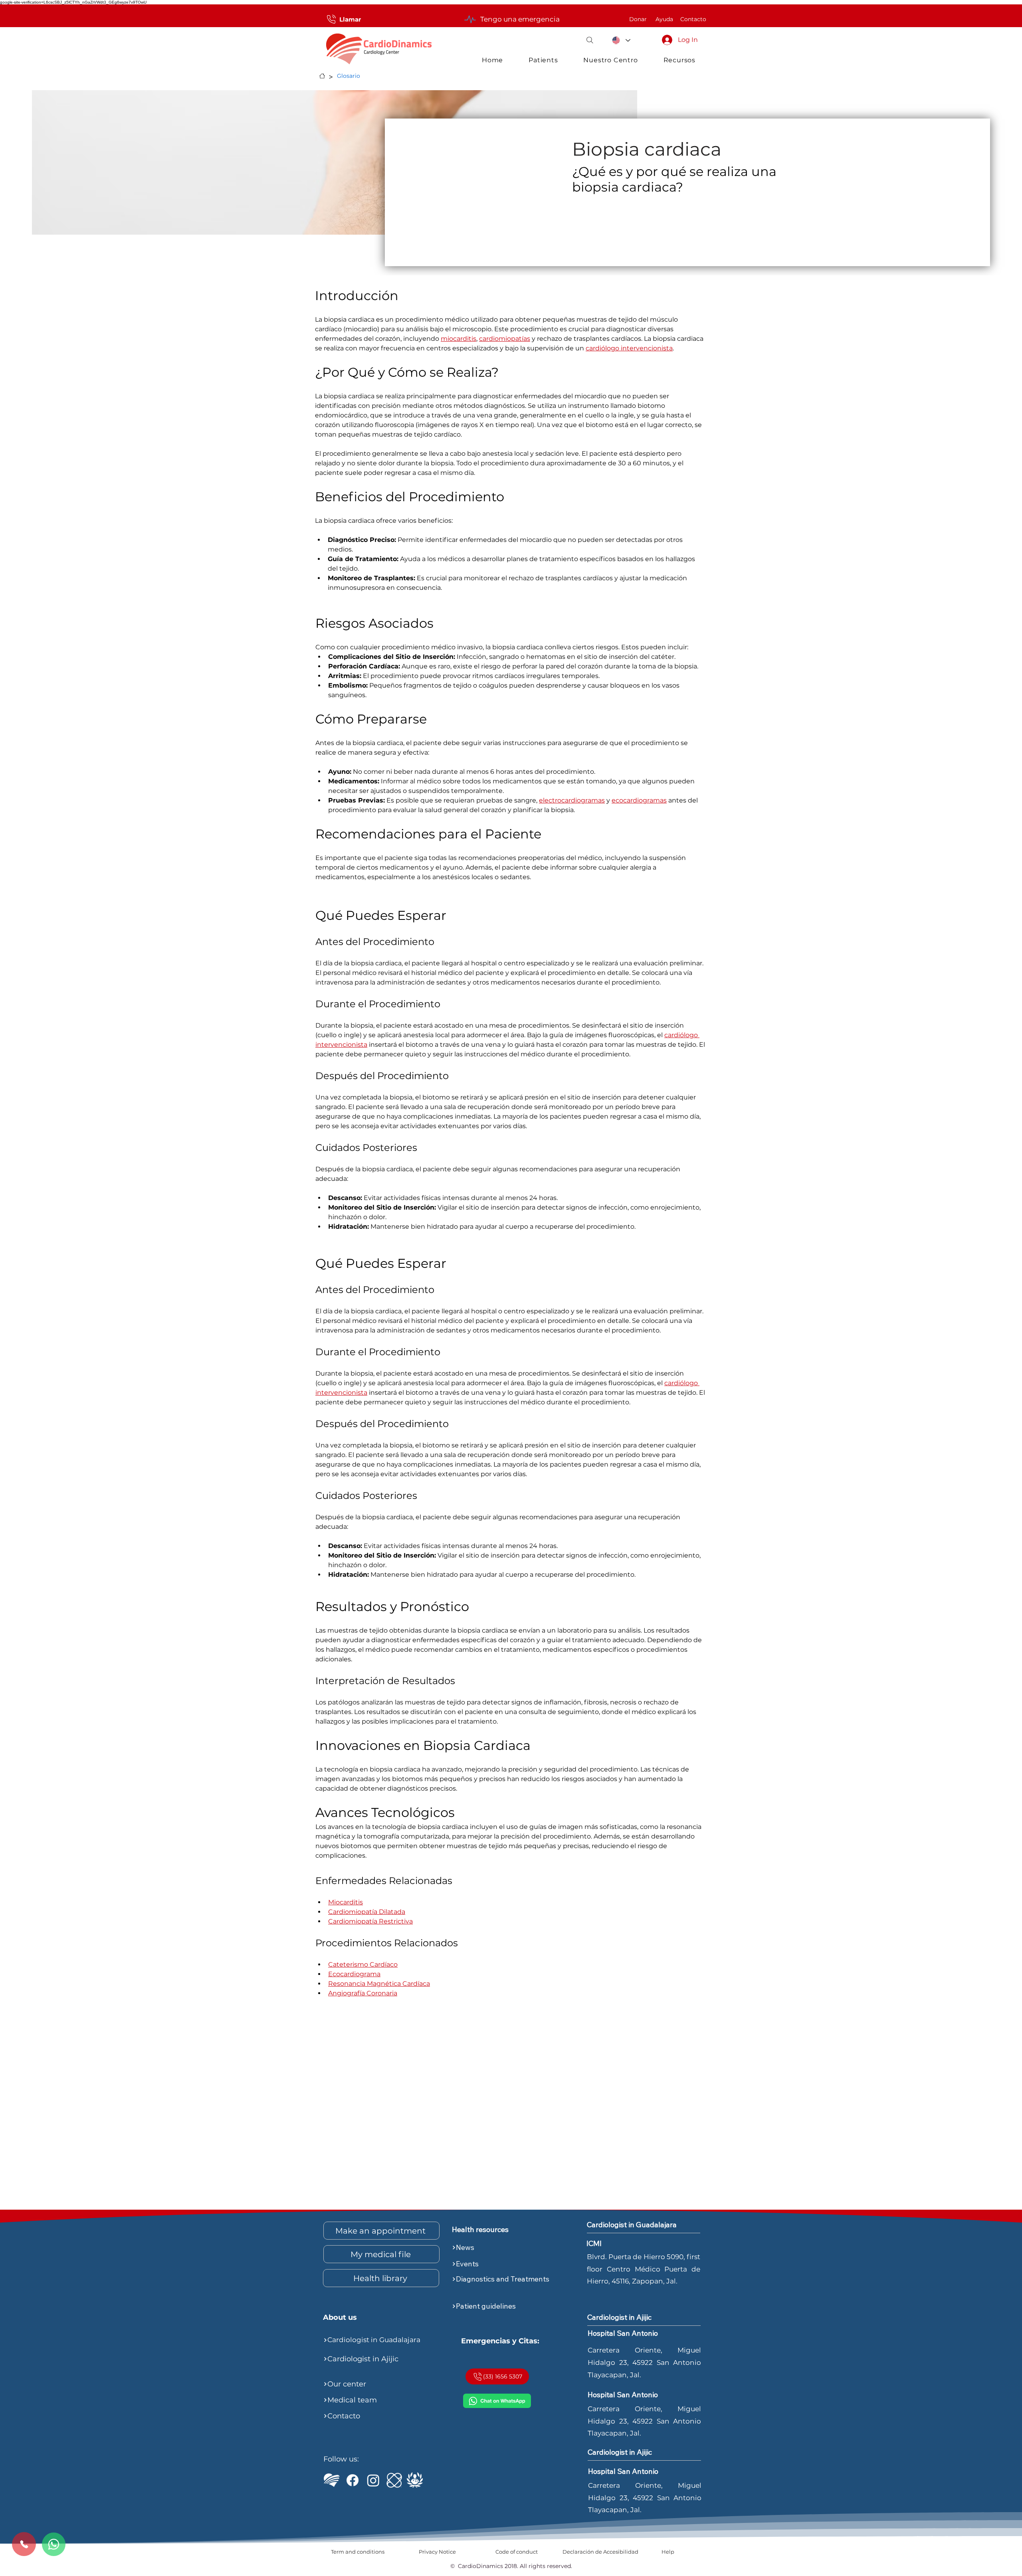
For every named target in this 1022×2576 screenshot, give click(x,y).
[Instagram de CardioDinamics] (373, 2480)
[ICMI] (394, 2480)
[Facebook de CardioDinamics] (353, 2480)
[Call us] (24, 2544)
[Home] (322, 76)
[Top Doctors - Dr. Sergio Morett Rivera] (415, 2480)
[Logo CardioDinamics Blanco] (332, 2480)
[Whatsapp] (54, 2544)
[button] (590, 40)
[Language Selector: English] (621, 40)
